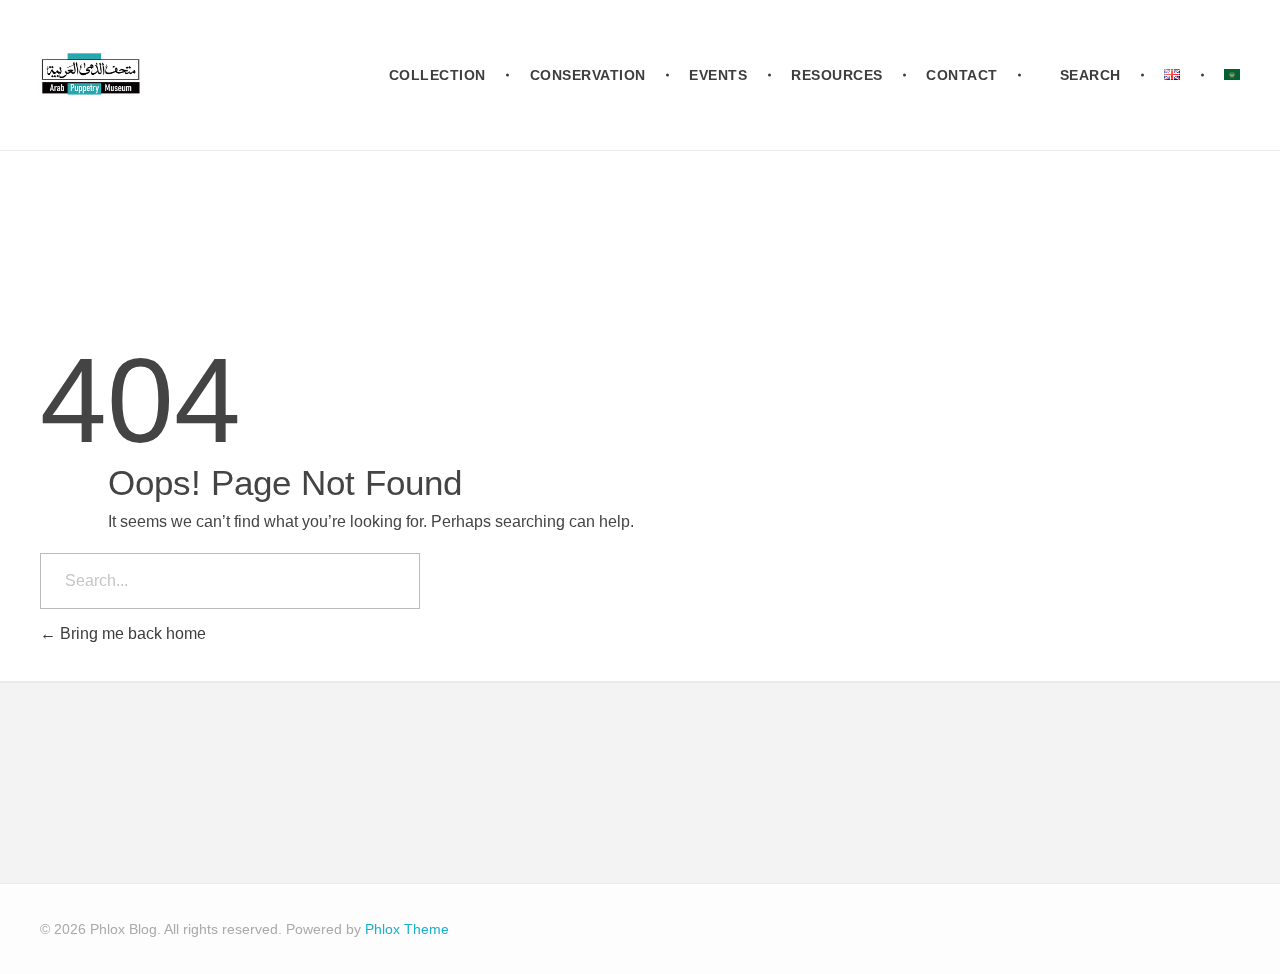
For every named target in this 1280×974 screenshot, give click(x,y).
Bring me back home (131, 633)
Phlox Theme (407, 929)
